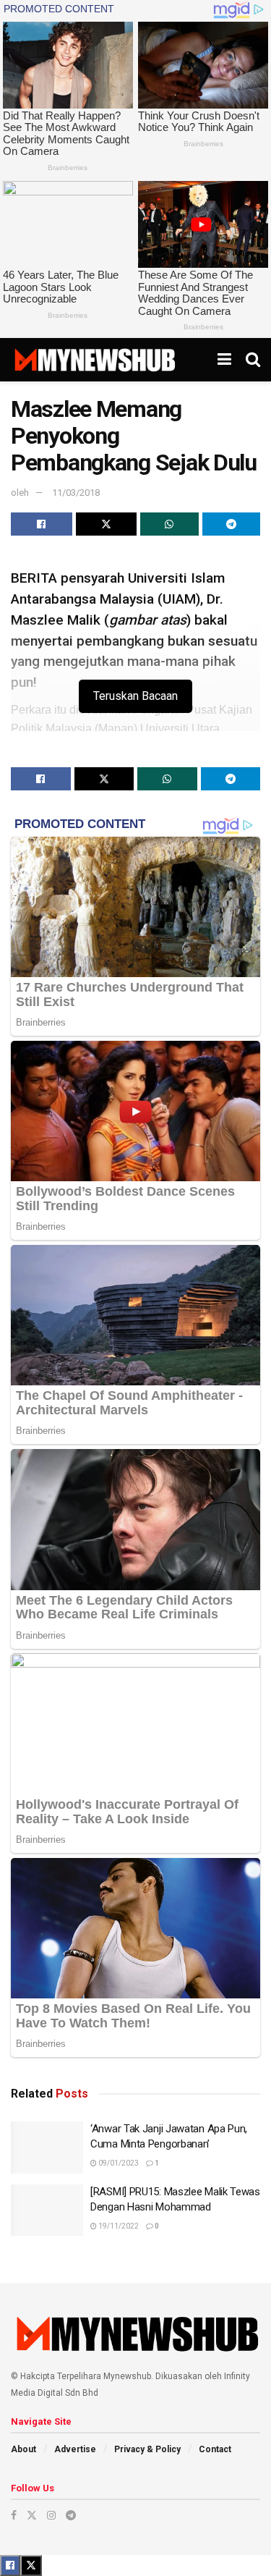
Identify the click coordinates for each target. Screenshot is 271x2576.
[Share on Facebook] (42, 524)
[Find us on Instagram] (51, 2515)
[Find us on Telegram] (71, 2515)
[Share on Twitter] (107, 524)
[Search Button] (253, 360)
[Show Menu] (224, 360)
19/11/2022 (118, 2226)
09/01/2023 (118, 2163)
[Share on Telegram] (232, 524)
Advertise (75, 2449)
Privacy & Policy (147, 2449)
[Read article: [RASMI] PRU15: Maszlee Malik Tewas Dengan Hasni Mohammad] (47, 2210)
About (23, 2449)
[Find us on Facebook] (14, 2515)
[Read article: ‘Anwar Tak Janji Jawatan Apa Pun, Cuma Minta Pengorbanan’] (47, 2148)
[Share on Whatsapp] (169, 524)
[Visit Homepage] (94, 360)
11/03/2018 (76, 493)
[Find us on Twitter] (32, 2515)
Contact (215, 2449)
